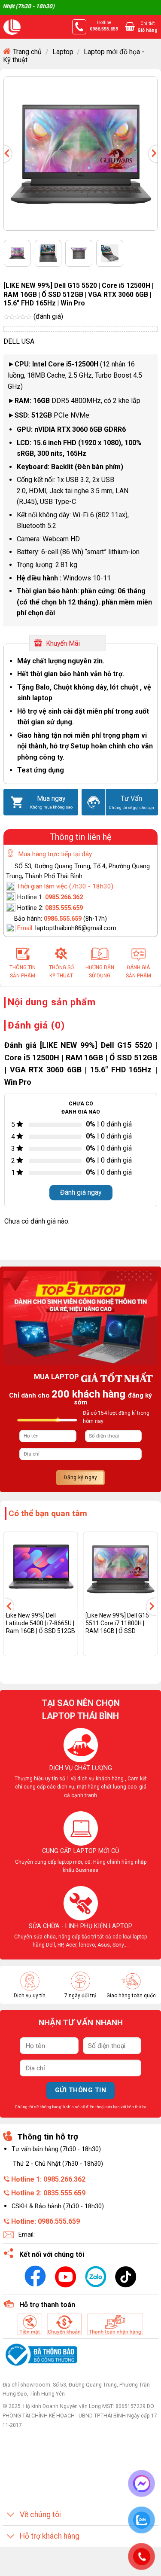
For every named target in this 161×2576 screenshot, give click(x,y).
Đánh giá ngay (81, 1192)
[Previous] (12, 154)
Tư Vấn (131, 798)
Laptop (63, 52)
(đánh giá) (48, 316)
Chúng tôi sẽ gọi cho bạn (132, 807)
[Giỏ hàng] (130, 26)
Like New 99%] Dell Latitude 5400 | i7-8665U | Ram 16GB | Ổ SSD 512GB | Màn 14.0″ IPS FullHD (41, 1627)
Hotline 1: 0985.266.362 (48, 2179)
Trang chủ (27, 52)
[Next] (149, 154)
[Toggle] (11, 2516)
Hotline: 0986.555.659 (46, 2221)
